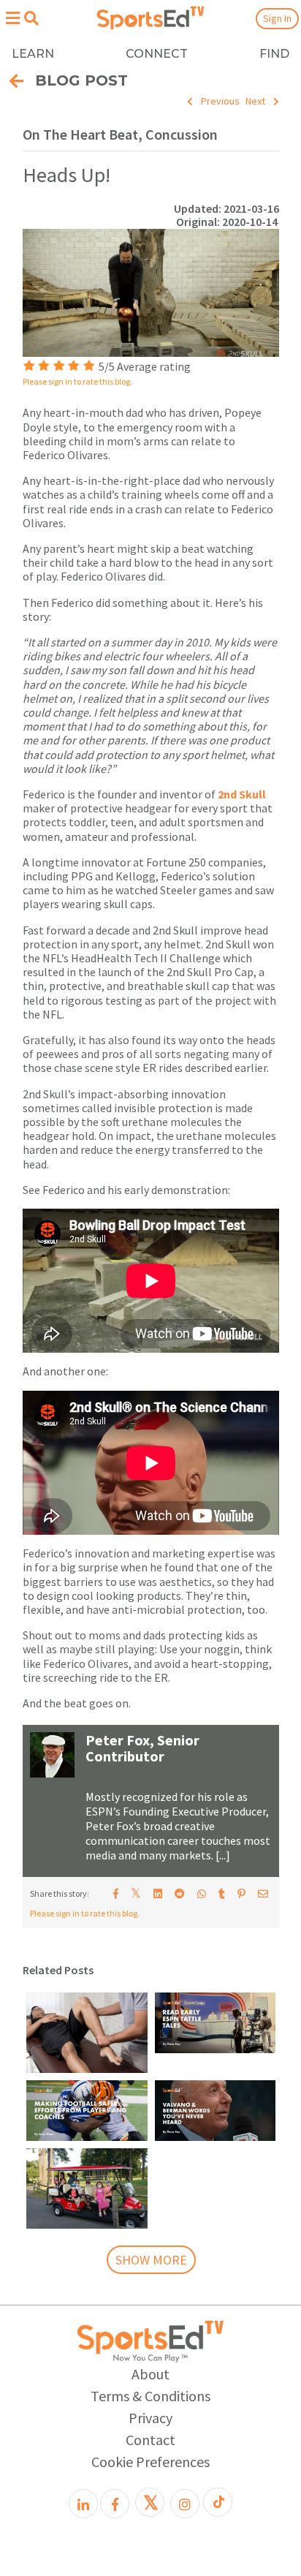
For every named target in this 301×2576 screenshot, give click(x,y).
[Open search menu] (31, 18)
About (150, 2374)
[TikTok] (218, 2502)
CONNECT (157, 54)
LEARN (33, 54)
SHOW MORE (151, 2260)
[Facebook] (115, 2504)
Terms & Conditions (150, 2396)
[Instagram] (185, 2504)
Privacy (150, 2418)
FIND (274, 54)
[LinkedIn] (83, 2504)
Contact (150, 2440)
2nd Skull (242, 794)
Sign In (277, 18)
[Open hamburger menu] (12, 18)
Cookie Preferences (150, 2462)
